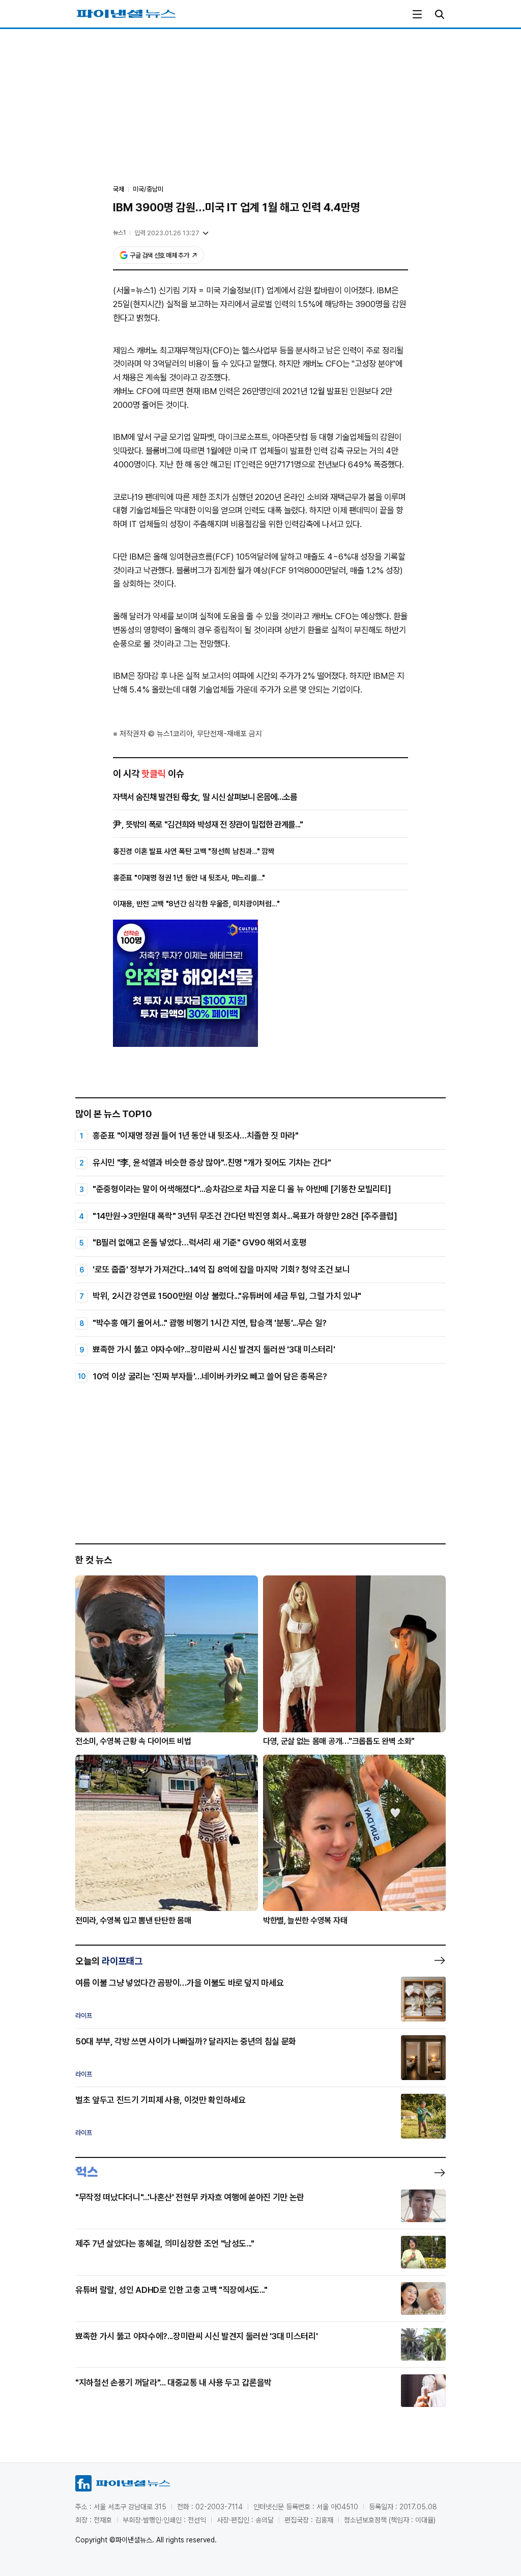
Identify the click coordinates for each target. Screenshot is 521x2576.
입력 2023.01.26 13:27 (167, 233)
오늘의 (109, 1961)
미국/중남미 (148, 189)
